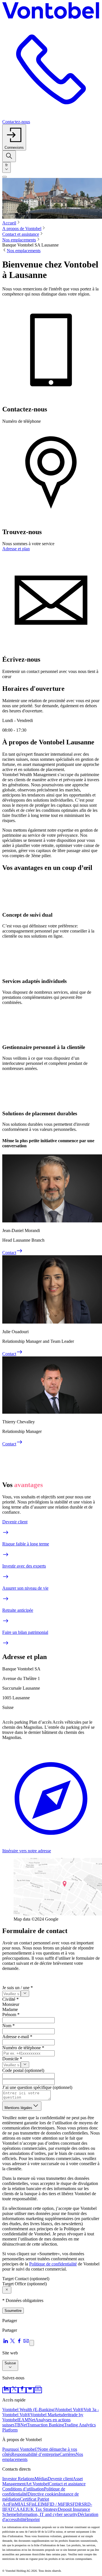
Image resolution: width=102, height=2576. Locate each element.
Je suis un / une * (18, 1988)
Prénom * (11, 2015)
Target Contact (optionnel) (26, 2279)
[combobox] (7, 167)
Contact (9, 1253)
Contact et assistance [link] (67, 2484)
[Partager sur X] (12, 2343)
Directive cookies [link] (43, 2494)
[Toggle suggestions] (25, 1994)
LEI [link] (38, 2504)
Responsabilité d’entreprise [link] (35, 2454)
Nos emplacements (19, 240)
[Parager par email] (26, 2343)
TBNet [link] (21, 2425)
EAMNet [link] (27, 2420)
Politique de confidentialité (53, 2264)
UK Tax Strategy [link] (42, 2509)
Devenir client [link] (60, 2479)
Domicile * (12, 2059)
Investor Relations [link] (18, 2479)
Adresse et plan (16, 549)
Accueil (9, 223)
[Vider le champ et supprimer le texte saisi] (7, 2290)
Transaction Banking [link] (45, 2425)
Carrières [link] (68, 2454)
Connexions (14, 147)
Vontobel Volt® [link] (70, 2410)
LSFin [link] (29, 2504)
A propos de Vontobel (22, 229)
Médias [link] (41, 2479)
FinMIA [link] (16, 2504)
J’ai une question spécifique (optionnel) (37, 2087)
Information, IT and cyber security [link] (47, 2514)
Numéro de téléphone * (23, 2048)
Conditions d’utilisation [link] (23, 2489)
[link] (6, 2390)
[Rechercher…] (9, 156)
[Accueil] (51, 11)
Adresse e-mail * (17, 2037)
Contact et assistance (21, 234)
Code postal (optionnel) (23, 2070)
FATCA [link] (12, 2509)
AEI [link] (23, 2509)
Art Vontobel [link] (37, 2484)
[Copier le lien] (32, 2343)
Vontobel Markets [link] (46, 2415)
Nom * (8, 2026)
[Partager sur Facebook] (19, 2343)
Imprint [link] (33, 2519)
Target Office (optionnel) (25, 2284)
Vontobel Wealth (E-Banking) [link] (29, 2410)
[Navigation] (5, 177)
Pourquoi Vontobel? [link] (20, 2449)
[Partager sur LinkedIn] (6, 2343)
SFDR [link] (76, 2504)
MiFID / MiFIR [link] (56, 2504)
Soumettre (13, 2311)
